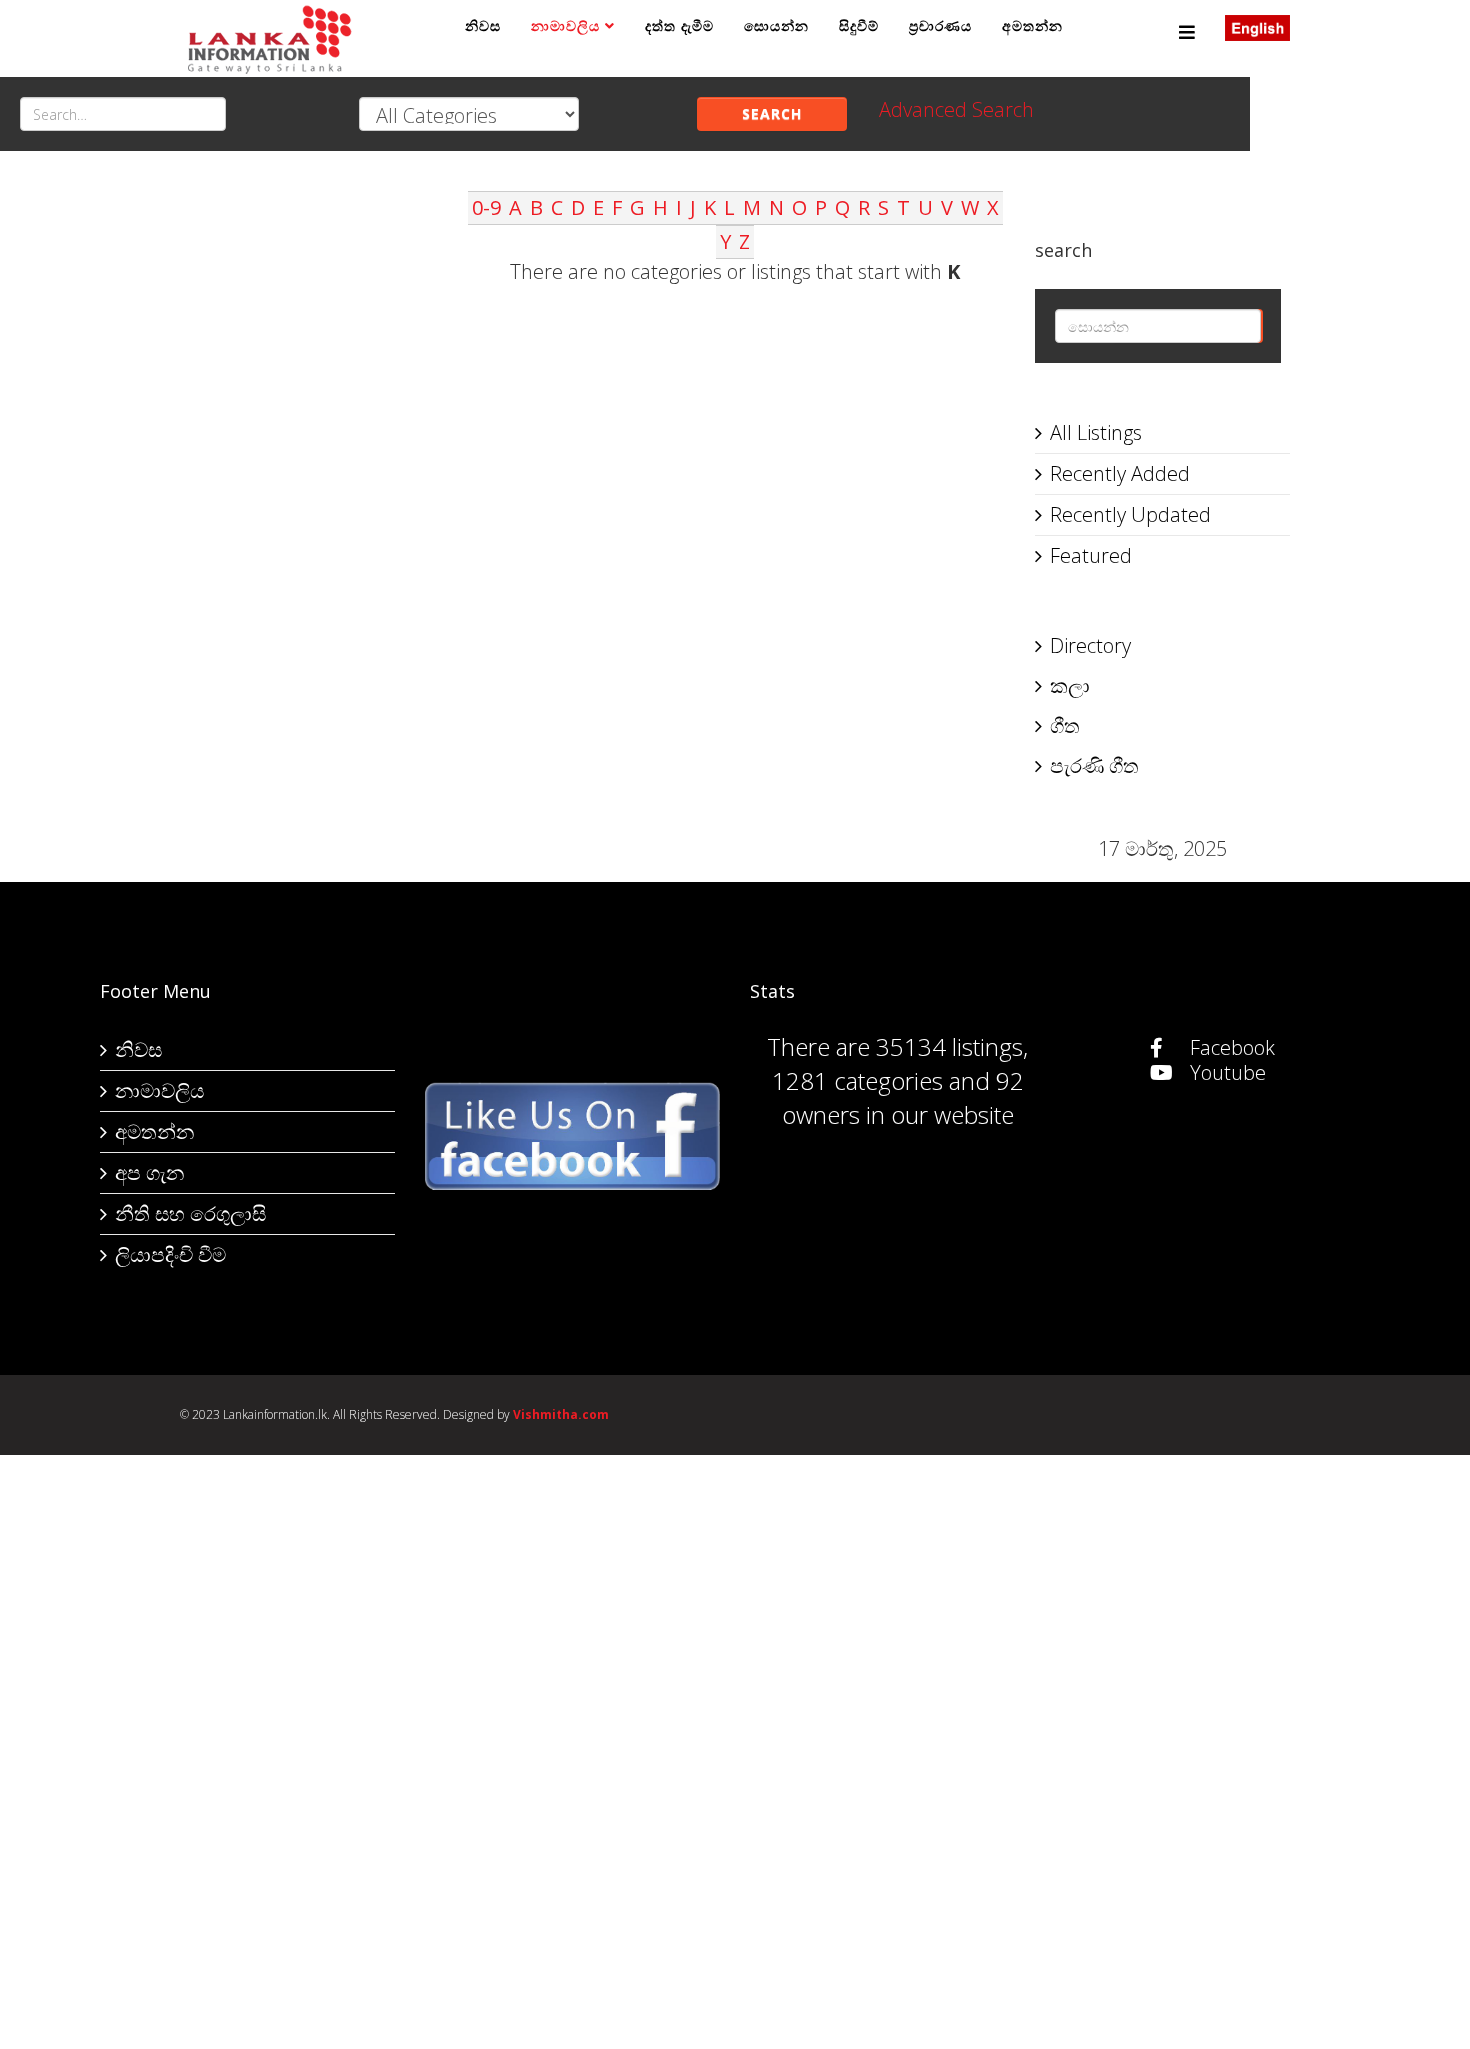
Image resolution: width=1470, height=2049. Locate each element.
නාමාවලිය (565, 25)
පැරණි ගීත (1094, 765)
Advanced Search (956, 109)
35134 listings (949, 1046)
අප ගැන (149, 1172)
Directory (1090, 645)
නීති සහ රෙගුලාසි (190, 1213)
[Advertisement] (307, 491)
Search (772, 113)
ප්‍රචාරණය (940, 25)
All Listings (1096, 432)
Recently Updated (1130, 514)
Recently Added (1120, 473)
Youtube (1225, 1072)
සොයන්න (776, 25)
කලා (1070, 685)
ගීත (1065, 725)
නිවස (483, 25)
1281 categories (857, 1080)
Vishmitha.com (561, 1414)
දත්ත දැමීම (679, 25)
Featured (1091, 555)
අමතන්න (1032, 25)
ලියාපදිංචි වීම (170, 1254)
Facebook (1230, 1047)
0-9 (486, 207)
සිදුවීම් (859, 25)
